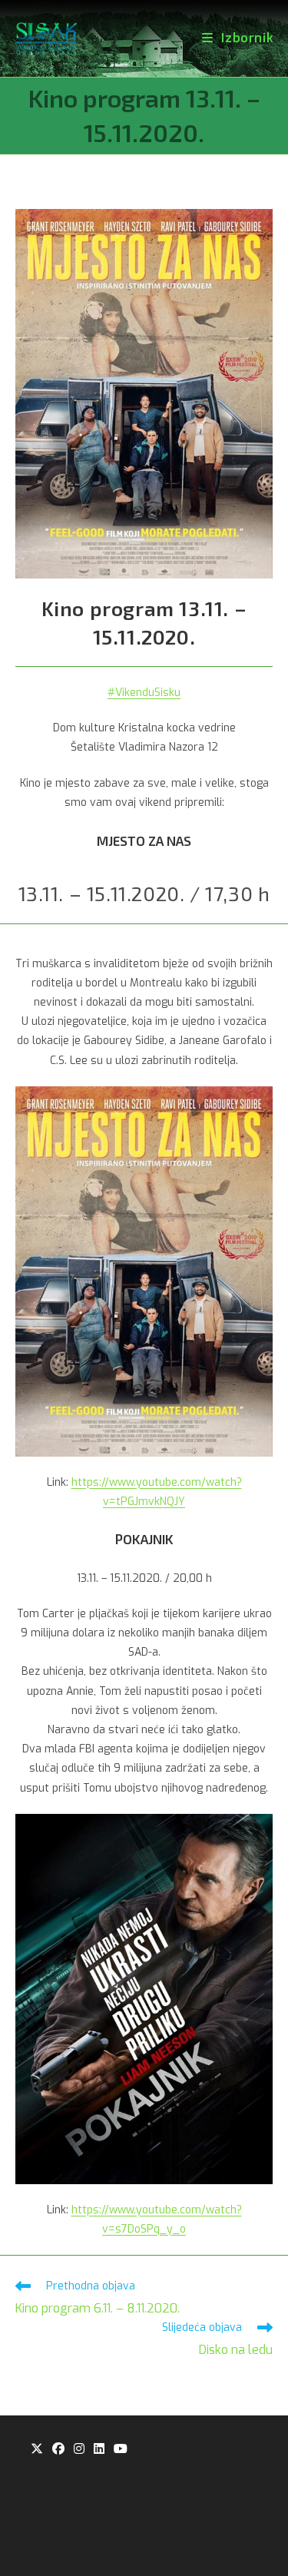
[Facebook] (58, 2450)
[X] (37, 2450)
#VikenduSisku (144, 693)
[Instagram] (79, 2450)
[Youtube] (121, 2450)
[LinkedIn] (99, 2450)
